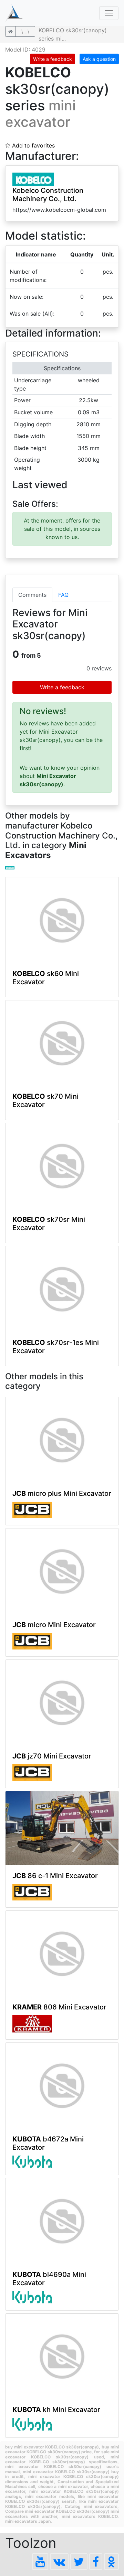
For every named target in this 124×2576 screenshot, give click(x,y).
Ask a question (99, 59)
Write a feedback (53, 59)
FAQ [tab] (63, 595)
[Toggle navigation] (109, 13)
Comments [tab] (32, 595)
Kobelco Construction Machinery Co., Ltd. (48, 195)
